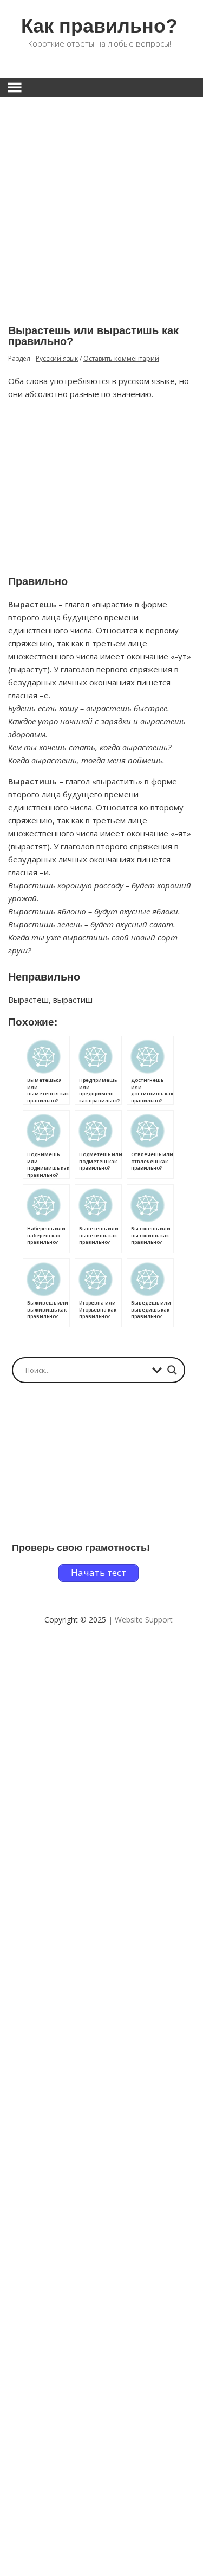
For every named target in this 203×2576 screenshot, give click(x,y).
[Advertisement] (101, 203)
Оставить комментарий (121, 358)
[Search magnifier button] (172, 1370)
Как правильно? (99, 26)
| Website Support (140, 1620)
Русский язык (57, 358)
